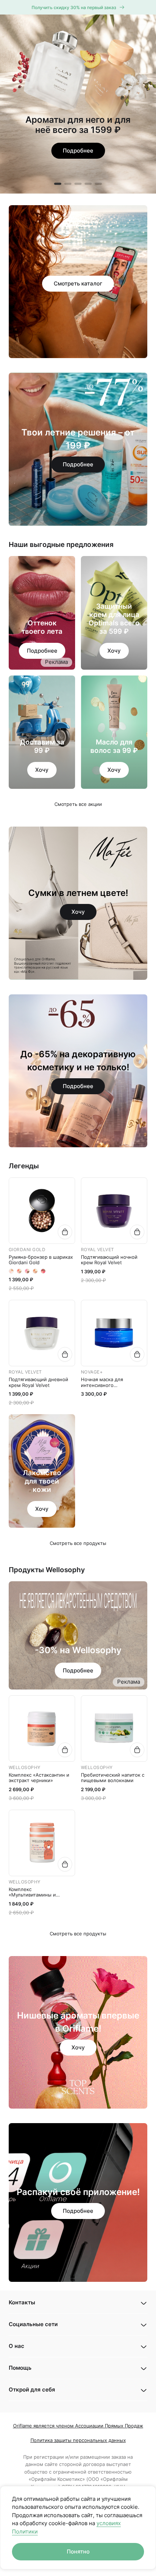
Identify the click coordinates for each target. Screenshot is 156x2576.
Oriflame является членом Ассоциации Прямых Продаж (78, 2426)
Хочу (114, 651)
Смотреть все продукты (78, 1543)
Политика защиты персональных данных (78, 2440)
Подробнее (42, 651)
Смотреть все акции (78, 804)
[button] (78, 2303)
